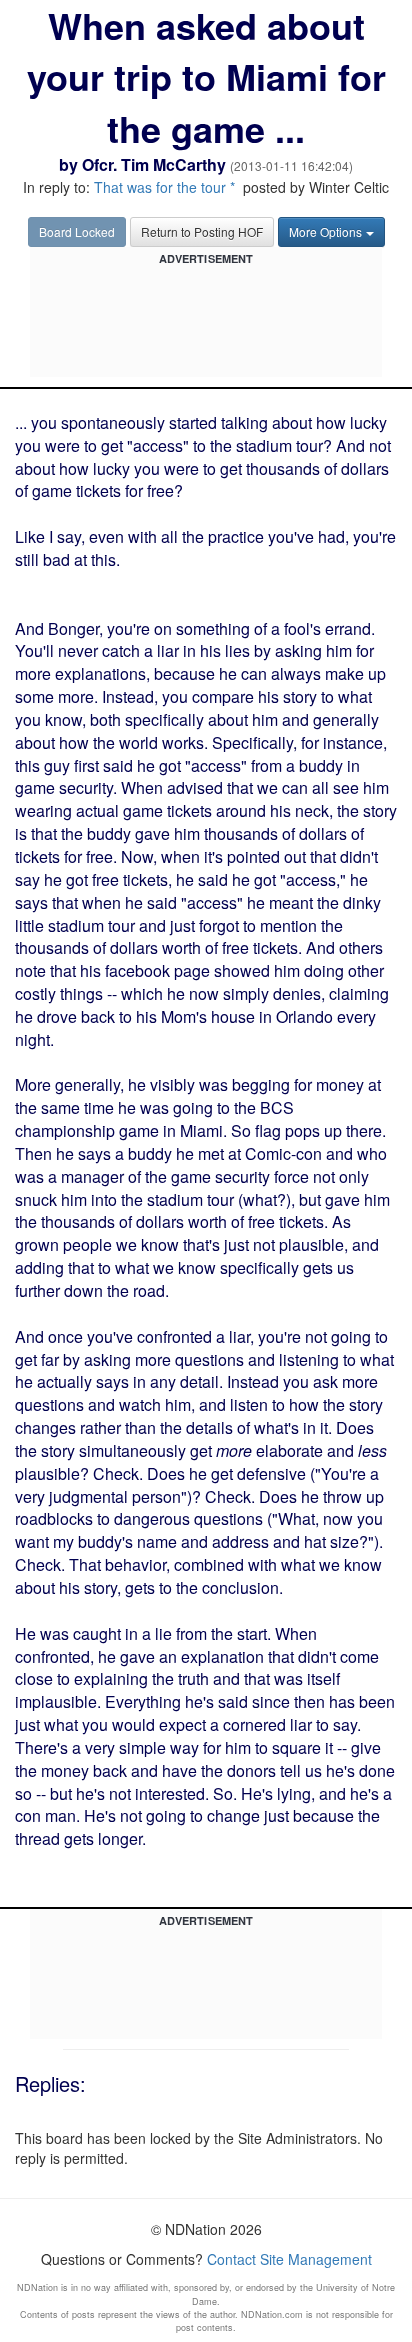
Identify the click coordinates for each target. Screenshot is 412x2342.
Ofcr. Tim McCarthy (154, 164)
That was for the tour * (164, 187)
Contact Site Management (289, 2259)
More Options (325, 231)
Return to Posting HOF (202, 231)
